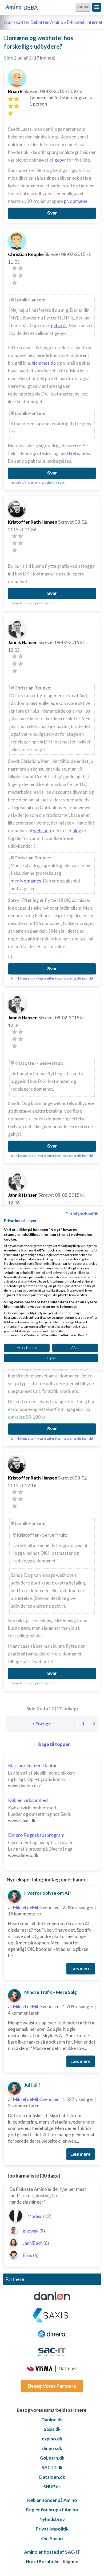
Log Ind (83, 7)
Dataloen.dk (52, 2477)
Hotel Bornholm (43, 2562)
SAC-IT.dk (52, 2467)
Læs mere (81, 1968)
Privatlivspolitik (52, 2529)
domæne (79, 201)
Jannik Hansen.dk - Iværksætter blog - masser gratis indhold (52, 978)
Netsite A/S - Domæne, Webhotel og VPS (38, 483)
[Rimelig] (17, 99)
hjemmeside (44, 363)
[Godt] (17, 106)
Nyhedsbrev (52, 2519)
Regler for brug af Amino (52, 2510)
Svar (52, 213)
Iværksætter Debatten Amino (34, 22)
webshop (42, 831)
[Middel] (11, 106)
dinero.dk (52, 2448)
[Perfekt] (11, 113)
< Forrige (42, 1724)
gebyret (59, 325)
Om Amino (52, 2538)
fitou (27, 2255)
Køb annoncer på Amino (52, 2500)
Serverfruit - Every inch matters (33, 603)
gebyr (60, 160)
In (10, 1646)
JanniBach (33, 2243)
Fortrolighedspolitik (82, 1213)
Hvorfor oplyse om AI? (48, 1893)
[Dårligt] (11, 99)
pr (66, 201)
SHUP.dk (52, 2487)
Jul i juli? (32, 2085)
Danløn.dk (52, 2420)
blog (77, 831)
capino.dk (52, 2439)
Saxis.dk (52, 2429)
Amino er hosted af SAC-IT (52, 2552)
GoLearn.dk (52, 2458)
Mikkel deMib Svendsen (36, 1907)
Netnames (79, 453)
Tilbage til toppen (52, 1744)
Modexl (35, 2216)
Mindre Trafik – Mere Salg (51, 1992)
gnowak (31, 2231)
